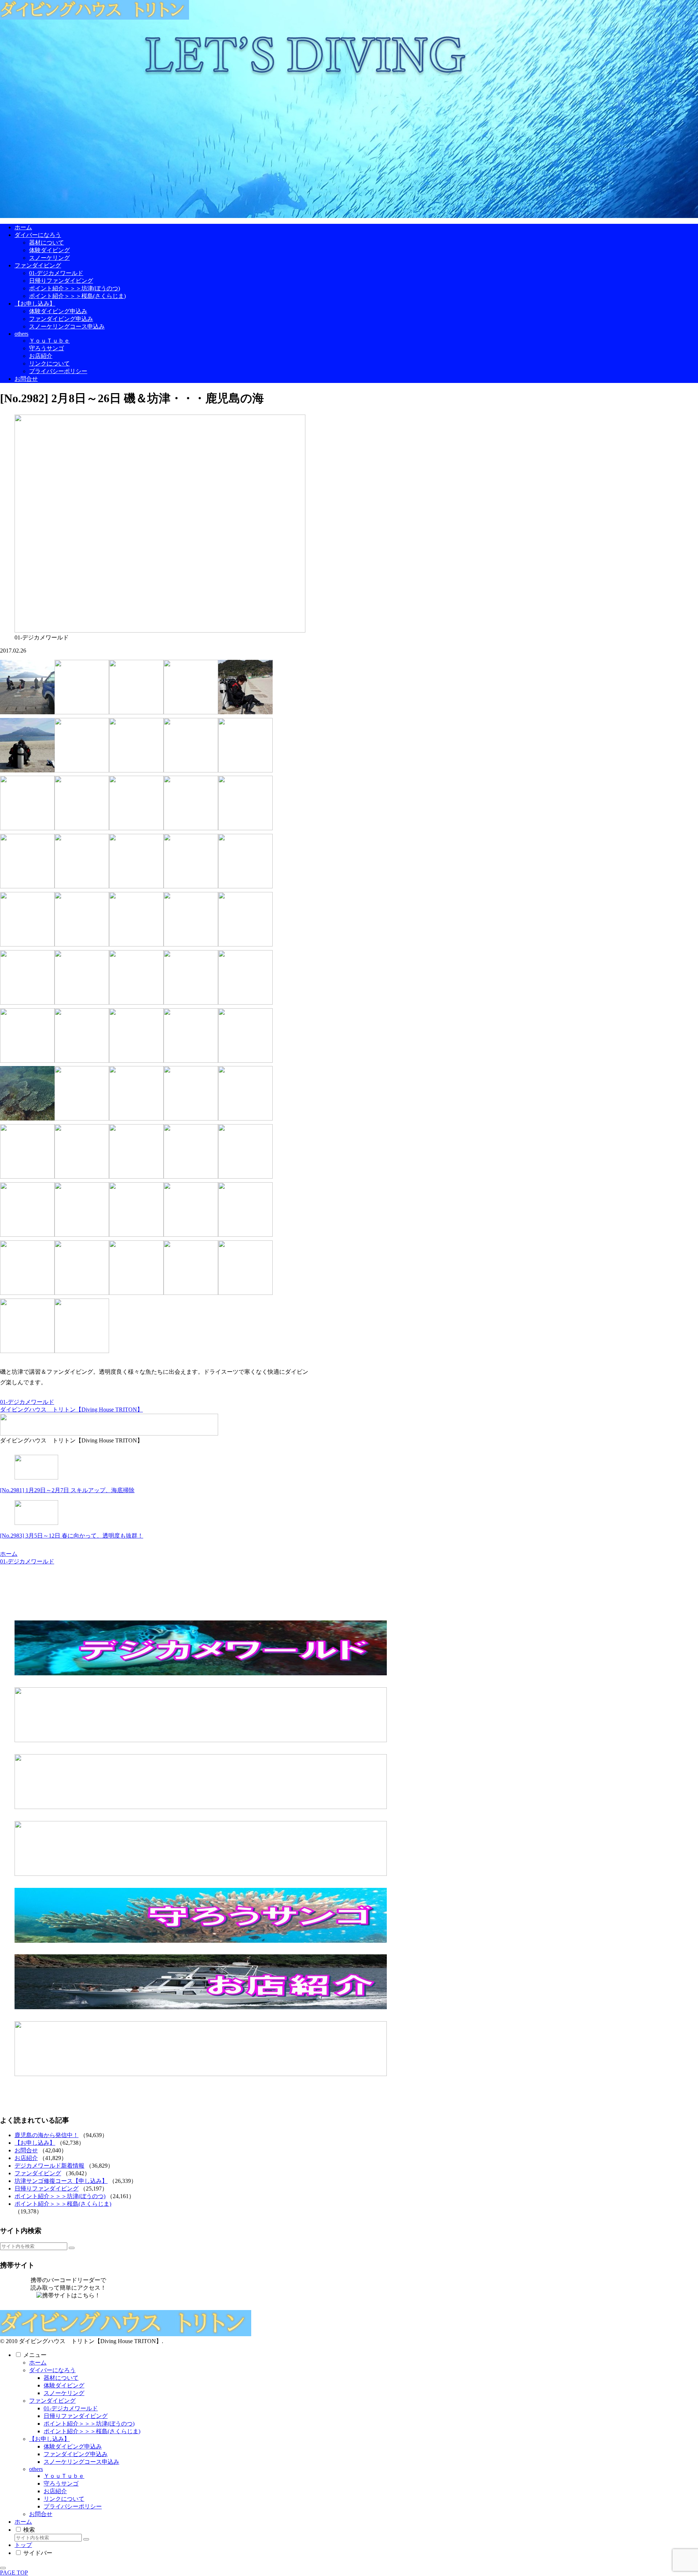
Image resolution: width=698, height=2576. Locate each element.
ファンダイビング (38, 2173)
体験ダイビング (64, 2385)
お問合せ (26, 2150)
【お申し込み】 (35, 2143)
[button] (72, 2248)
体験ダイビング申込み (73, 2446)
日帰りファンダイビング (47, 2189)
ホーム (38, 2363)
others (36, 2469)
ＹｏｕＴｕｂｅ (64, 2476)
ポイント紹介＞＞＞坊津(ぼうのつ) (60, 2196)
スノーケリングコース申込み (81, 2462)
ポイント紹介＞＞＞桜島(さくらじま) (63, 2204)
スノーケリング (64, 2393)
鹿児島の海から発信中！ (47, 2135)
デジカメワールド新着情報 (49, 2166)
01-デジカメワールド (27, 1402)
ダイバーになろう (52, 2370)
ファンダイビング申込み (76, 2454)
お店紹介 (26, 2158)
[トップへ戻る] (3, 2568)
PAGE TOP (14, 2573)
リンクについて (64, 2499)
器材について (61, 2378)
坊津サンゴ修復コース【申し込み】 (61, 2181)
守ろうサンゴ (61, 2484)
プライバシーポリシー (73, 2506)
